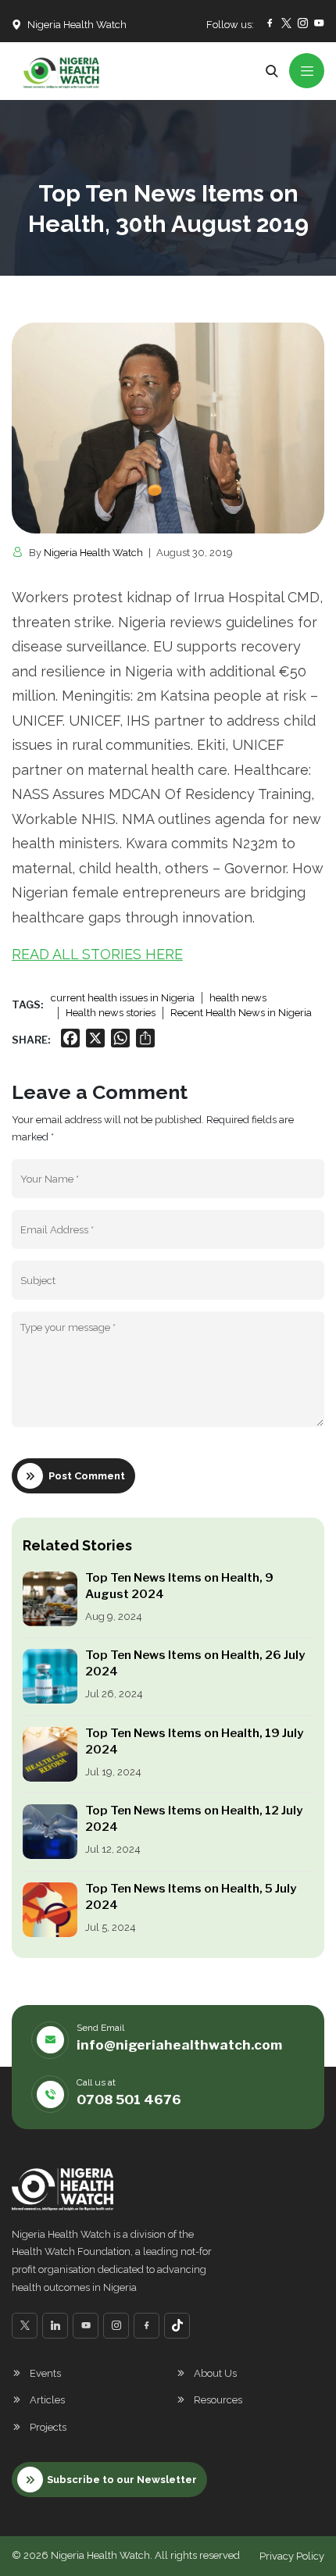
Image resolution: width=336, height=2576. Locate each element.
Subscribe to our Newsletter (122, 2480)
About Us (215, 2373)
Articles (47, 2400)
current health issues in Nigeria (123, 998)
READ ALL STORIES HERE (97, 954)
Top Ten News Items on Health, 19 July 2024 (194, 1741)
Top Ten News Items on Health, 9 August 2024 (179, 1586)
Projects (48, 2427)
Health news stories (111, 1013)
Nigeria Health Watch (93, 553)
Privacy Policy (292, 2556)
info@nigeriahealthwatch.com (179, 2045)
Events (45, 2373)
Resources (218, 2400)
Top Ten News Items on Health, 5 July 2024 (191, 1897)
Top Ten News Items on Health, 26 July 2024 (195, 1663)
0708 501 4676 (129, 2100)
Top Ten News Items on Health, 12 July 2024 (194, 1819)
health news (238, 998)
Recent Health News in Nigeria (241, 1013)
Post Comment (87, 1476)
